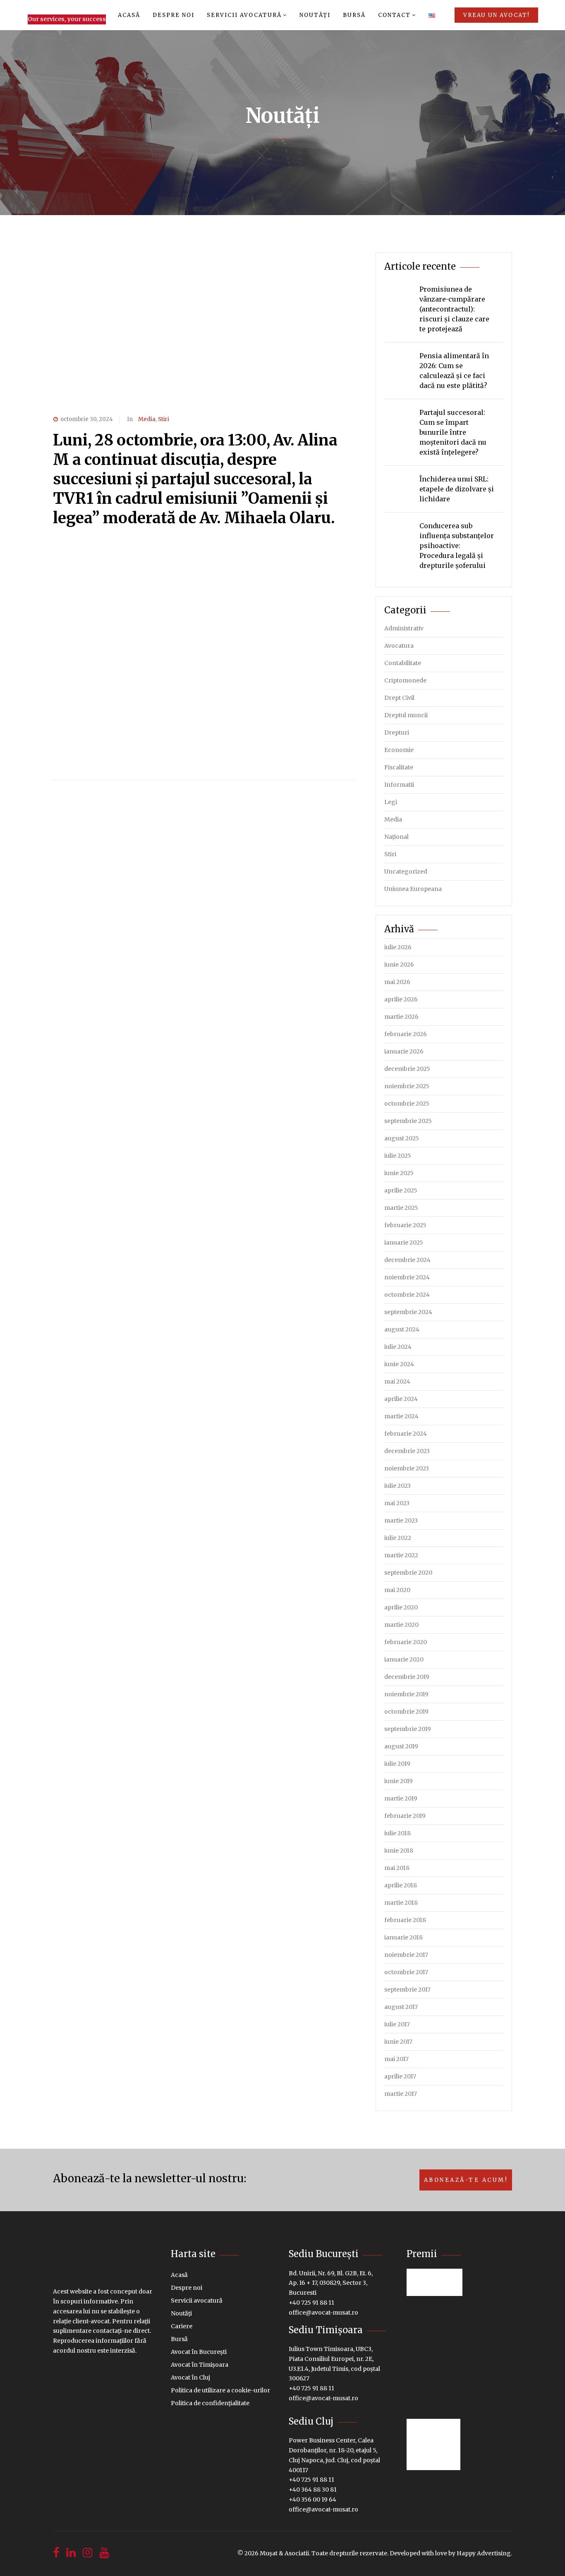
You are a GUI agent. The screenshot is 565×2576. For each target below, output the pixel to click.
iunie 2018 (399, 1851)
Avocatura (399, 646)
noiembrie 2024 (407, 1277)
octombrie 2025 (407, 1104)
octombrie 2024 (407, 1295)
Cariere (182, 2326)
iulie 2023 (397, 1486)
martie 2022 (401, 1555)
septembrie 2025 (408, 1121)
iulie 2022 (398, 1538)
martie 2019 (401, 1798)
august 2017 (401, 2007)
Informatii (399, 785)
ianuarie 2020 (404, 1659)
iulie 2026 (398, 947)
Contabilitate (403, 663)
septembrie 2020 (408, 1573)
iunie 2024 (399, 1364)
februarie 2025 (405, 1225)
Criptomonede (405, 680)
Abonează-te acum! (466, 2180)
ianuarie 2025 (404, 1243)
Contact (394, 15)
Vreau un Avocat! (496, 15)
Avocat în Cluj (190, 2377)
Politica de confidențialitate (210, 2403)
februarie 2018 (405, 1920)
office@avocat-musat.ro (323, 2313)
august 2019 (401, 1746)
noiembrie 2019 (406, 1694)
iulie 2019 (397, 1764)
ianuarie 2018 (403, 1937)
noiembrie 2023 (407, 1468)
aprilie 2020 (401, 1607)
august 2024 (402, 1329)
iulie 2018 (397, 1833)
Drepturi (397, 733)
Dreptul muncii (406, 715)
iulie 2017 (397, 2024)
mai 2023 (397, 1503)
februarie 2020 (406, 1642)
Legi (391, 802)
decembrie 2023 (407, 1451)
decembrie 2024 (407, 1260)
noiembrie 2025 (407, 1086)
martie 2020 (401, 1625)
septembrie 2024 (408, 1312)
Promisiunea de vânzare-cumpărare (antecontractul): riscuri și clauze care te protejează (454, 309)
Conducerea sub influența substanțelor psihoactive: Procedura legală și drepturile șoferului (457, 546)
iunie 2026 (399, 965)
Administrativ (404, 628)
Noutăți (315, 15)
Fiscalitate (399, 767)
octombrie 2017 (406, 1972)
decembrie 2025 (407, 1069)
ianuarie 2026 (404, 1051)
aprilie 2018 (401, 1885)
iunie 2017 (398, 2042)
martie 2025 (401, 1208)
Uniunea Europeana (413, 889)
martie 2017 (401, 2094)
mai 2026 (397, 982)
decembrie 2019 (407, 1677)
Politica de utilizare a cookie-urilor (220, 2390)
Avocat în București (199, 2352)
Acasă (129, 15)
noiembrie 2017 (406, 1955)
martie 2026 (401, 1017)
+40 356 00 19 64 (312, 2499)
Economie (399, 750)
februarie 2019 (405, 1816)
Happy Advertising (484, 2553)
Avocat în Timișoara (200, 2365)
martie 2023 (401, 1520)
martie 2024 (401, 1416)
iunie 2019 (399, 1781)
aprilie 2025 (401, 1190)
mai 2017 (396, 2059)
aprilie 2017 (400, 2076)
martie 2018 (401, 1903)
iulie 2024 (398, 1347)
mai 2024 (397, 1381)
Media (147, 419)
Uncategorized (406, 871)
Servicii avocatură (244, 15)
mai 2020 (397, 1590)
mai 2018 (397, 1868)
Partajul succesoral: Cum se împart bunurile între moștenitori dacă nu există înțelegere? (453, 432)
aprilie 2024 (401, 1399)
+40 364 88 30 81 (313, 2490)
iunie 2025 (399, 1173)
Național (396, 837)
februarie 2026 (406, 1034)
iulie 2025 (398, 1156)
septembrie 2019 (408, 1729)
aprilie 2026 (401, 999)
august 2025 (402, 1138)
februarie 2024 (406, 1434)
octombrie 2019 (406, 1712)
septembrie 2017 (407, 1989)
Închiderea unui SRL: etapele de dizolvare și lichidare (457, 489)
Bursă (354, 15)
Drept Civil (399, 698)
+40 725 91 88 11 (311, 2303)
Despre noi (174, 15)
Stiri (164, 419)
